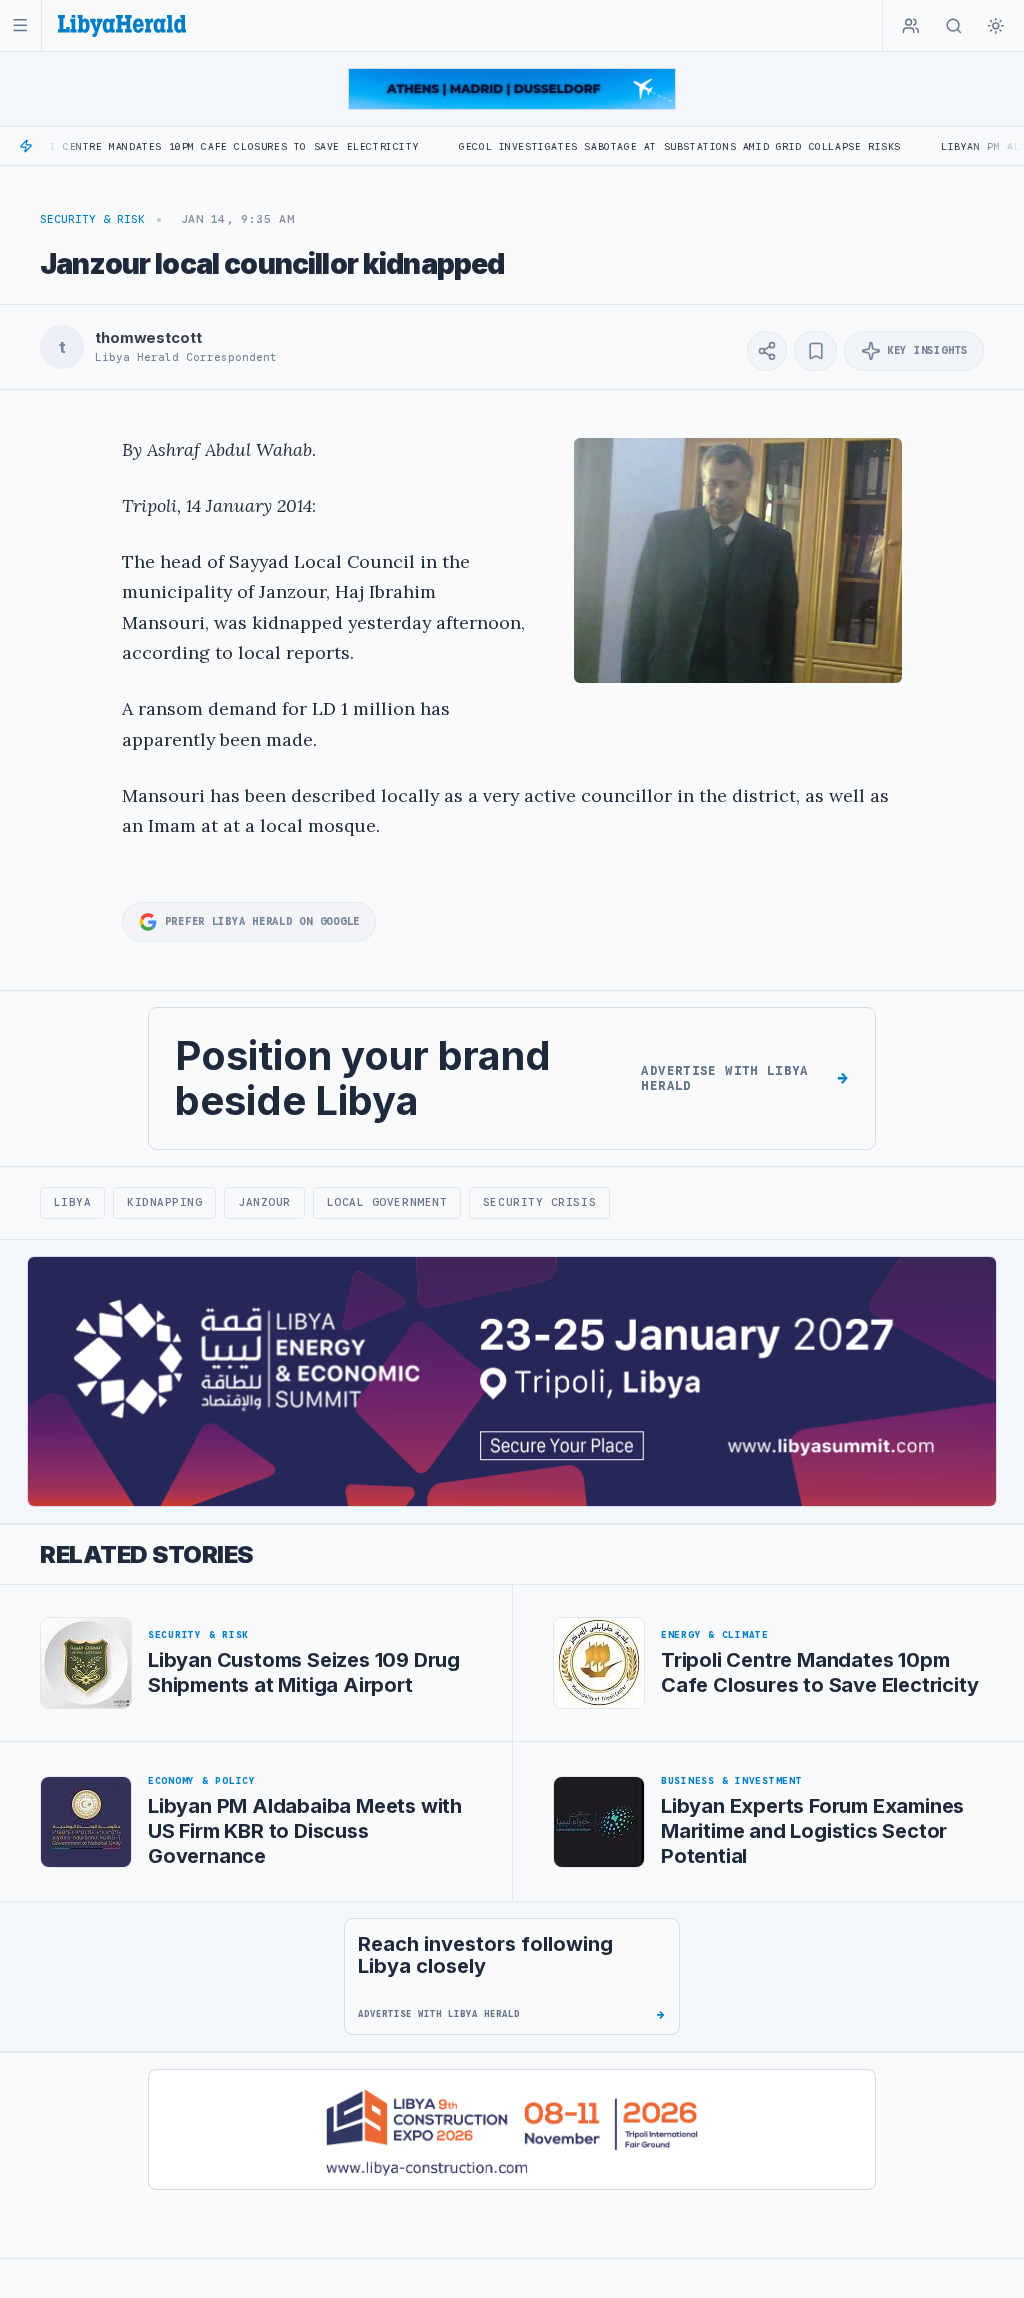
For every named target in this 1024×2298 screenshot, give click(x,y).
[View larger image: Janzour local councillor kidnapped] (738, 561)
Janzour (264, 1202)
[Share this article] (767, 351)
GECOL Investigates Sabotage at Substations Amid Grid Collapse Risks (616, 146)
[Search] (954, 26)
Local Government (387, 1202)
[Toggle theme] (996, 26)
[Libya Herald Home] (122, 25)
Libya (73, 1202)
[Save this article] (815, 351)
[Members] (911, 26)
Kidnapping (164, 1202)
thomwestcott (148, 338)
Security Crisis (539, 1202)
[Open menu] (20, 25)
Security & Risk (92, 219)
